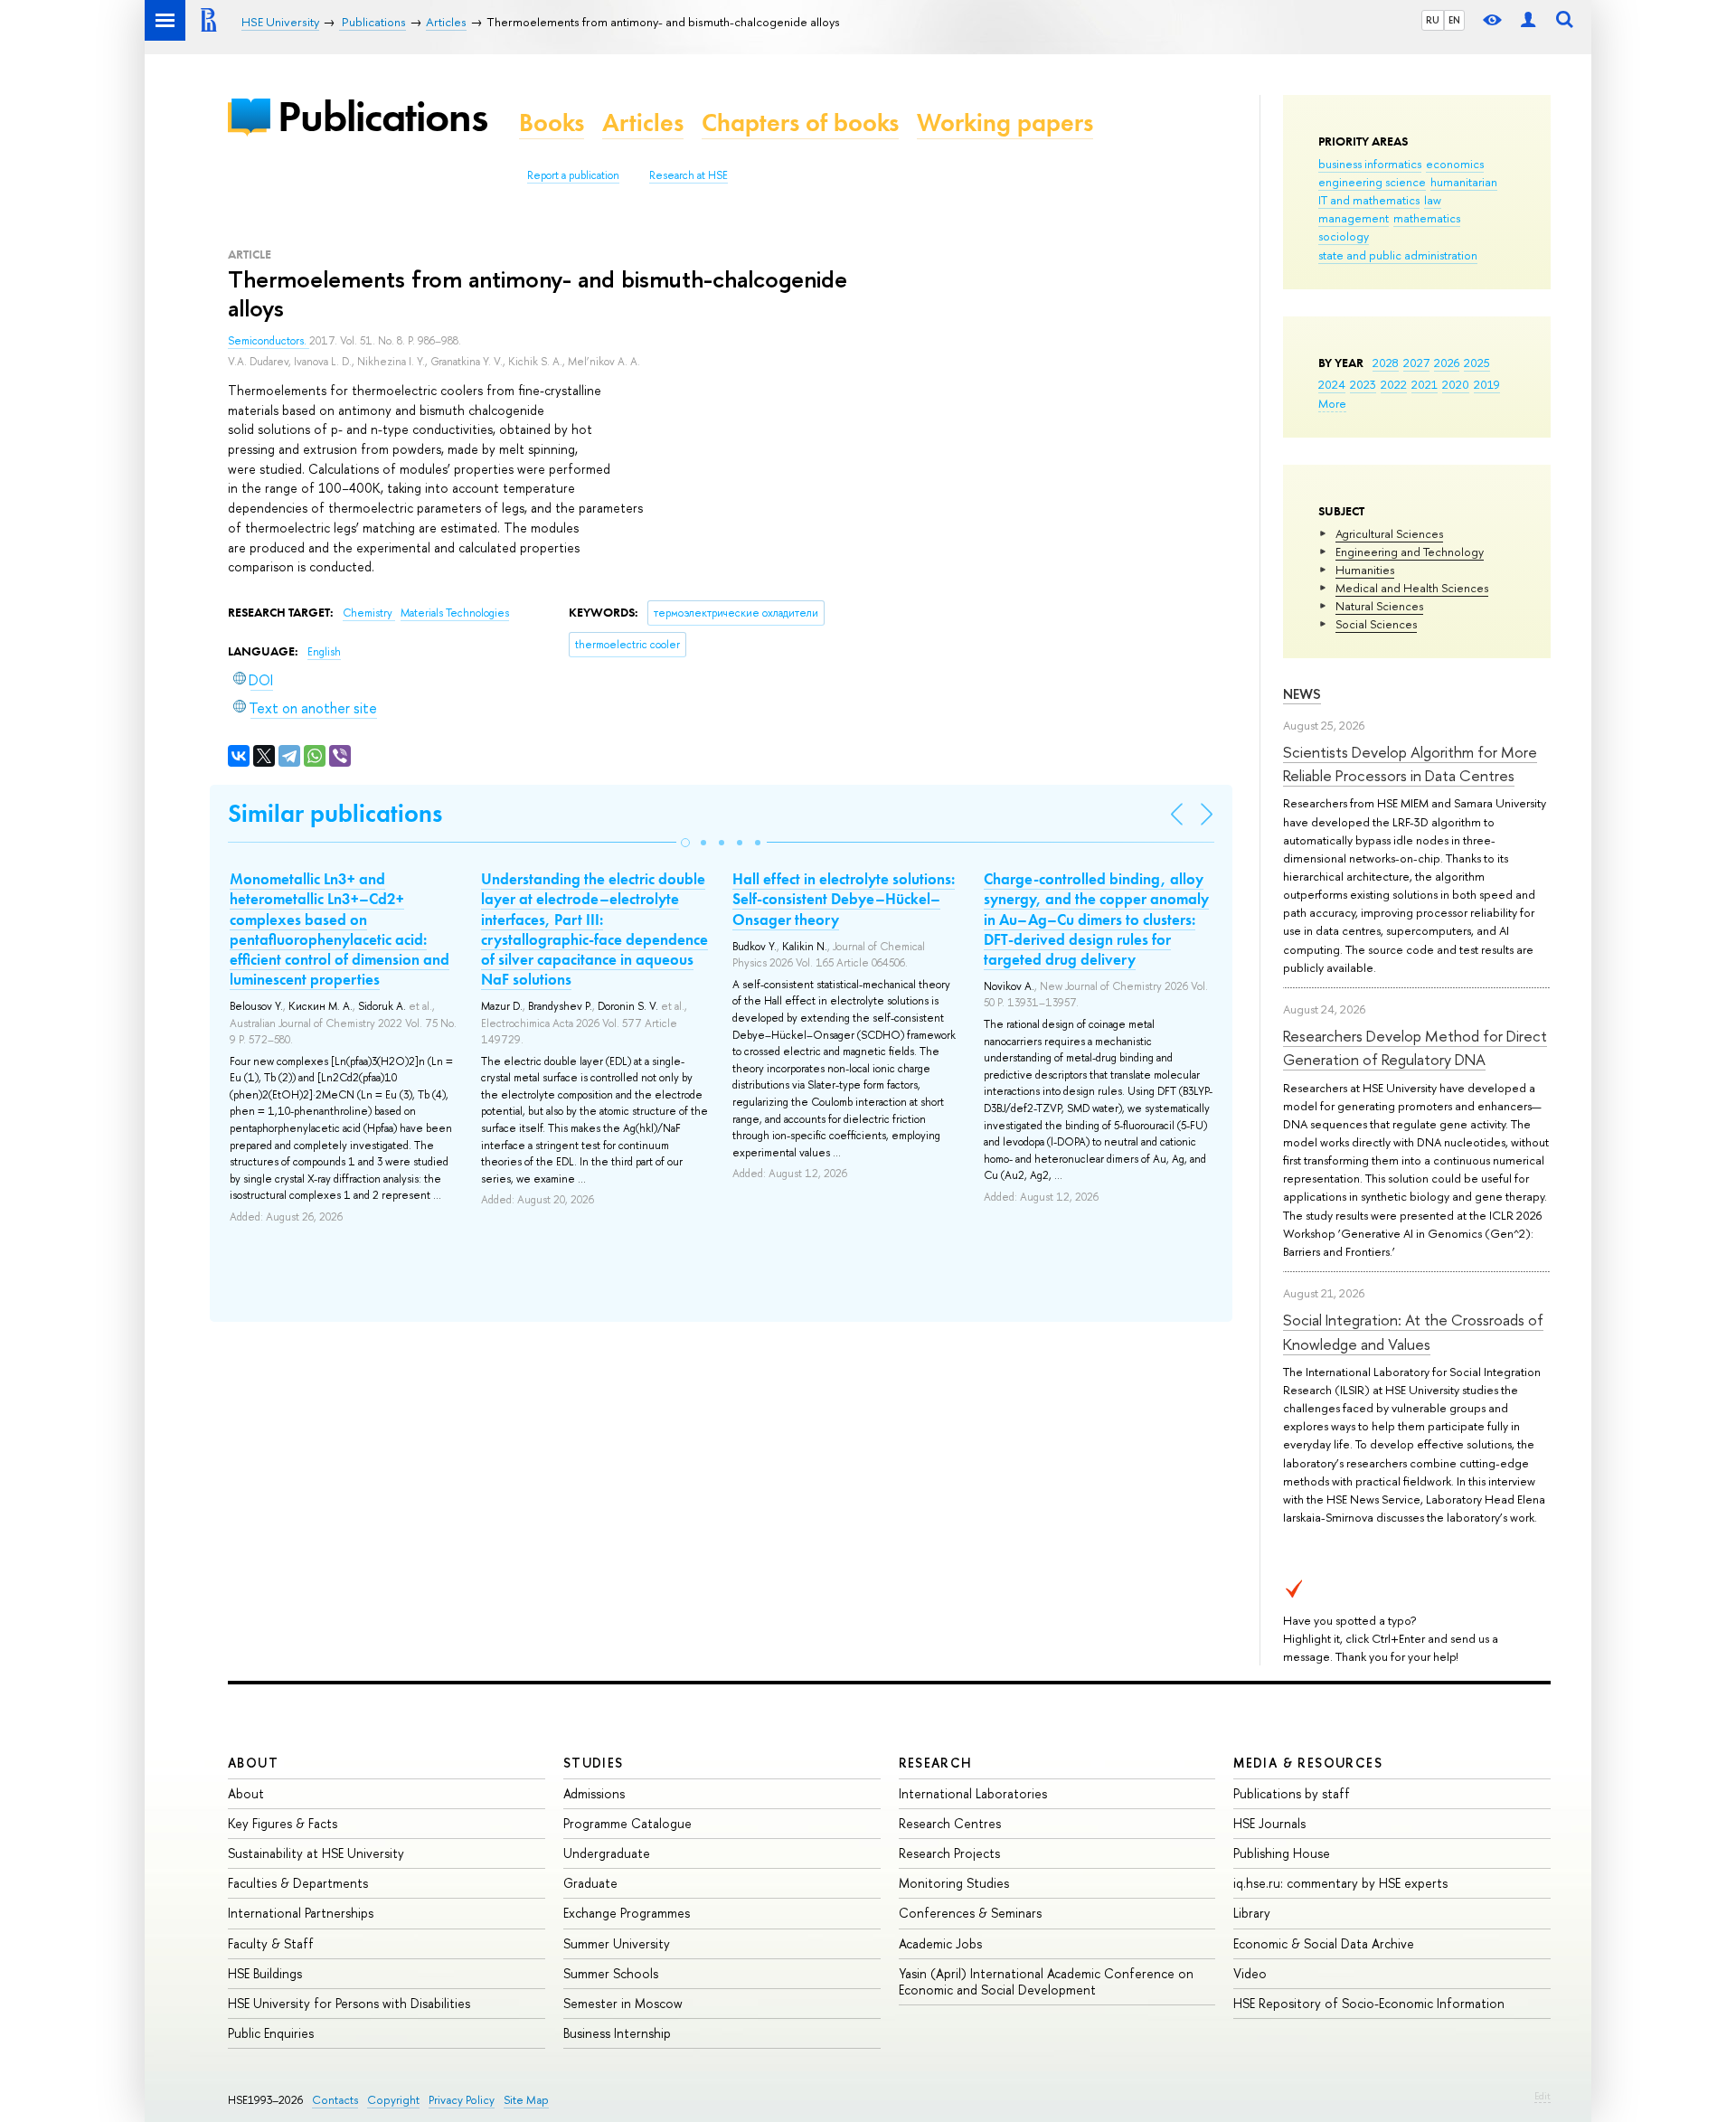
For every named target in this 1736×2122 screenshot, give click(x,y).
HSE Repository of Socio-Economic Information (1369, 2003)
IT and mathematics (1369, 200)
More (1332, 403)
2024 (1332, 384)
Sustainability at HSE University (316, 1853)
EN (1454, 20)
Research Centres (950, 1823)
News (1302, 694)
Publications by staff (1292, 1793)
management (1354, 218)
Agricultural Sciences (1389, 533)
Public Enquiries (271, 2033)
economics (1455, 164)
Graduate (590, 1883)
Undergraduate (607, 1853)
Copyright (393, 2100)
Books (552, 123)
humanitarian (1464, 182)
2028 (1386, 363)
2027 (1416, 363)
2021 (1425, 384)
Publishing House (1282, 1853)
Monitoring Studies (954, 1883)
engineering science (1372, 182)
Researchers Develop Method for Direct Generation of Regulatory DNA (1415, 1047)
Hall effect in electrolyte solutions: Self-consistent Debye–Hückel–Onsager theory (844, 899)
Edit (1543, 2096)
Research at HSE (689, 175)
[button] (685, 843)
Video (1250, 1973)
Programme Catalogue (627, 1823)
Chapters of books (800, 123)
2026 (1447, 363)
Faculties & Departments (298, 1883)
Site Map (526, 2100)
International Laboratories (973, 1793)
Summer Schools (611, 1973)
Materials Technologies (455, 613)
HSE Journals (1269, 1823)
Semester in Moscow (623, 2003)
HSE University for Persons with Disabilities (349, 2003)
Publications (382, 116)
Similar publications (335, 813)
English (324, 652)
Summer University (617, 1943)
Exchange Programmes (627, 1913)
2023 (1363, 384)
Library (1252, 1913)
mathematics (1427, 218)
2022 (1394, 384)
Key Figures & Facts (283, 1823)
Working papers (1005, 123)
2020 (1456, 384)
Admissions (594, 1793)
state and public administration (1398, 255)
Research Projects (949, 1853)
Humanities (1365, 570)
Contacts (335, 2100)
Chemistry (369, 613)
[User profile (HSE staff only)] (1528, 20)
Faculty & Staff (271, 1943)
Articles (643, 123)
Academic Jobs (940, 1943)
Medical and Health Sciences (1412, 588)
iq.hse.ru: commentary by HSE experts (1340, 1883)
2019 (1487, 384)
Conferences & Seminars (970, 1913)
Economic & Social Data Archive (1324, 1943)
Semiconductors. (269, 341)
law (1433, 200)
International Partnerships (301, 1913)
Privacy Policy (462, 2100)
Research (936, 1763)
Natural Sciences (1379, 606)
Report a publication (573, 175)
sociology (1344, 236)
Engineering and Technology (1410, 552)
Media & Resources (1308, 1763)
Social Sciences (1376, 624)
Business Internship (617, 2033)
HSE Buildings (265, 1973)
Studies (594, 1763)
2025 (1477, 363)
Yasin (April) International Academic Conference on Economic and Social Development (1046, 1981)
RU (1433, 20)
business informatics (1370, 164)
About (253, 1763)
